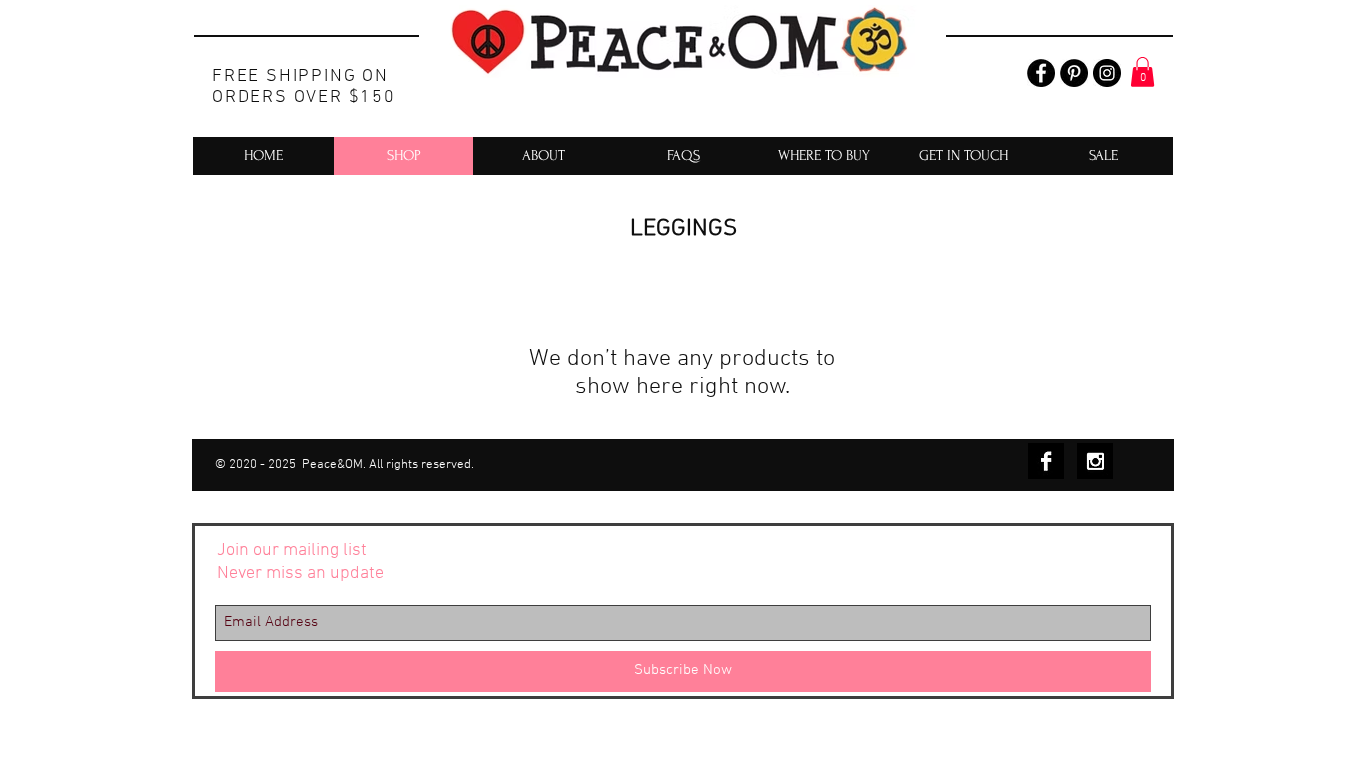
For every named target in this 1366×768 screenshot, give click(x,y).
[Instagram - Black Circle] (1107, 73)
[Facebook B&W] (1046, 461)
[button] (1142, 72)
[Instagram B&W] (1095, 461)
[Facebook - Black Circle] (1041, 73)
